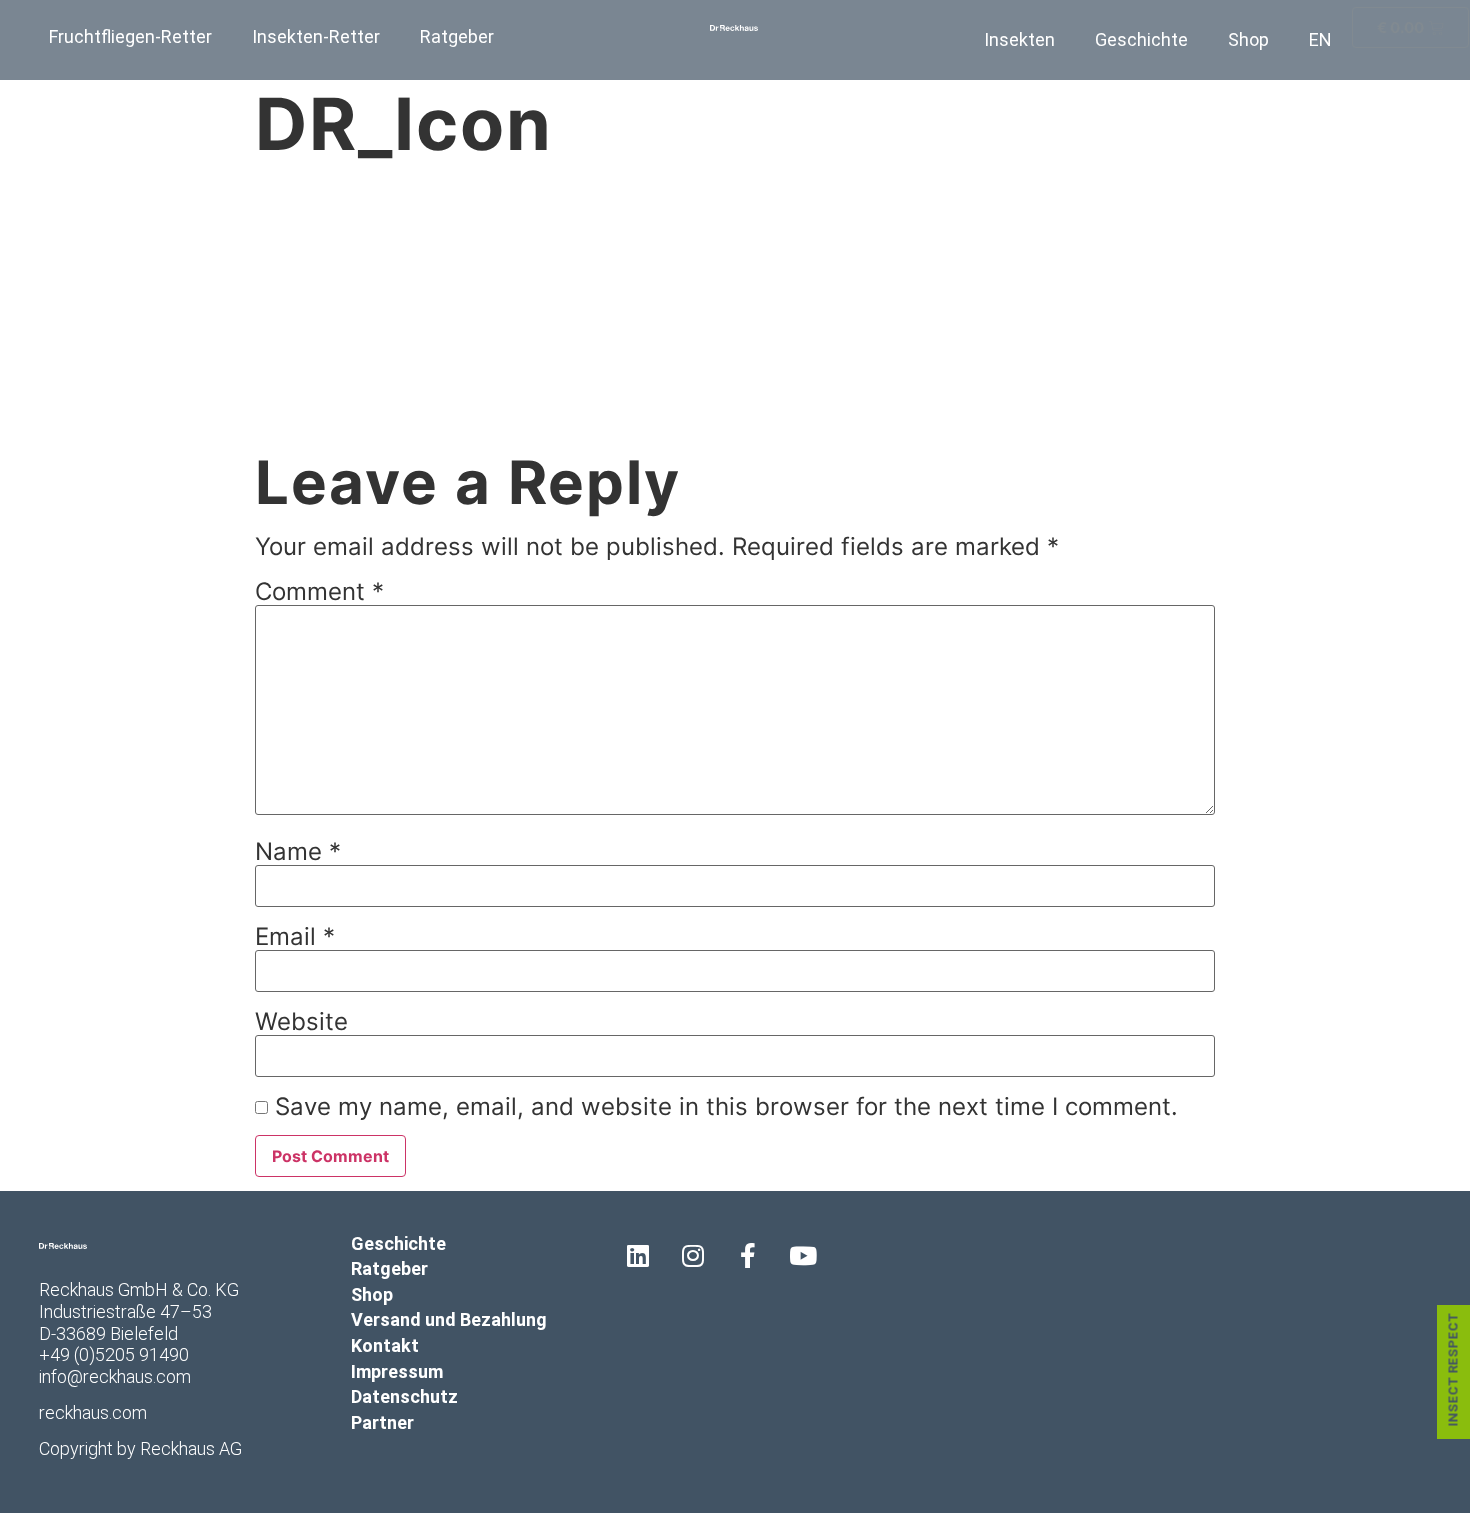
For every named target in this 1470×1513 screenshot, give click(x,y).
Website (301, 1022)
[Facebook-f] (748, 1256)
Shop (1248, 39)
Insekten (1019, 39)
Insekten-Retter (316, 36)
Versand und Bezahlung (449, 1319)
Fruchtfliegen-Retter (130, 36)
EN (1320, 39)
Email (295, 937)
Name (298, 852)
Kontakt (385, 1345)
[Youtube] (803, 1256)
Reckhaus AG (191, 1448)
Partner (382, 1422)
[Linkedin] (638, 1256)
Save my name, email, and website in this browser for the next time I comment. (726, 1107)
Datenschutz (404, 1396)
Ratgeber (457, 36)
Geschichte (1141, 39)
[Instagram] (693, 1256)
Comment (319, 592)
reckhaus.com (93, 1412)
